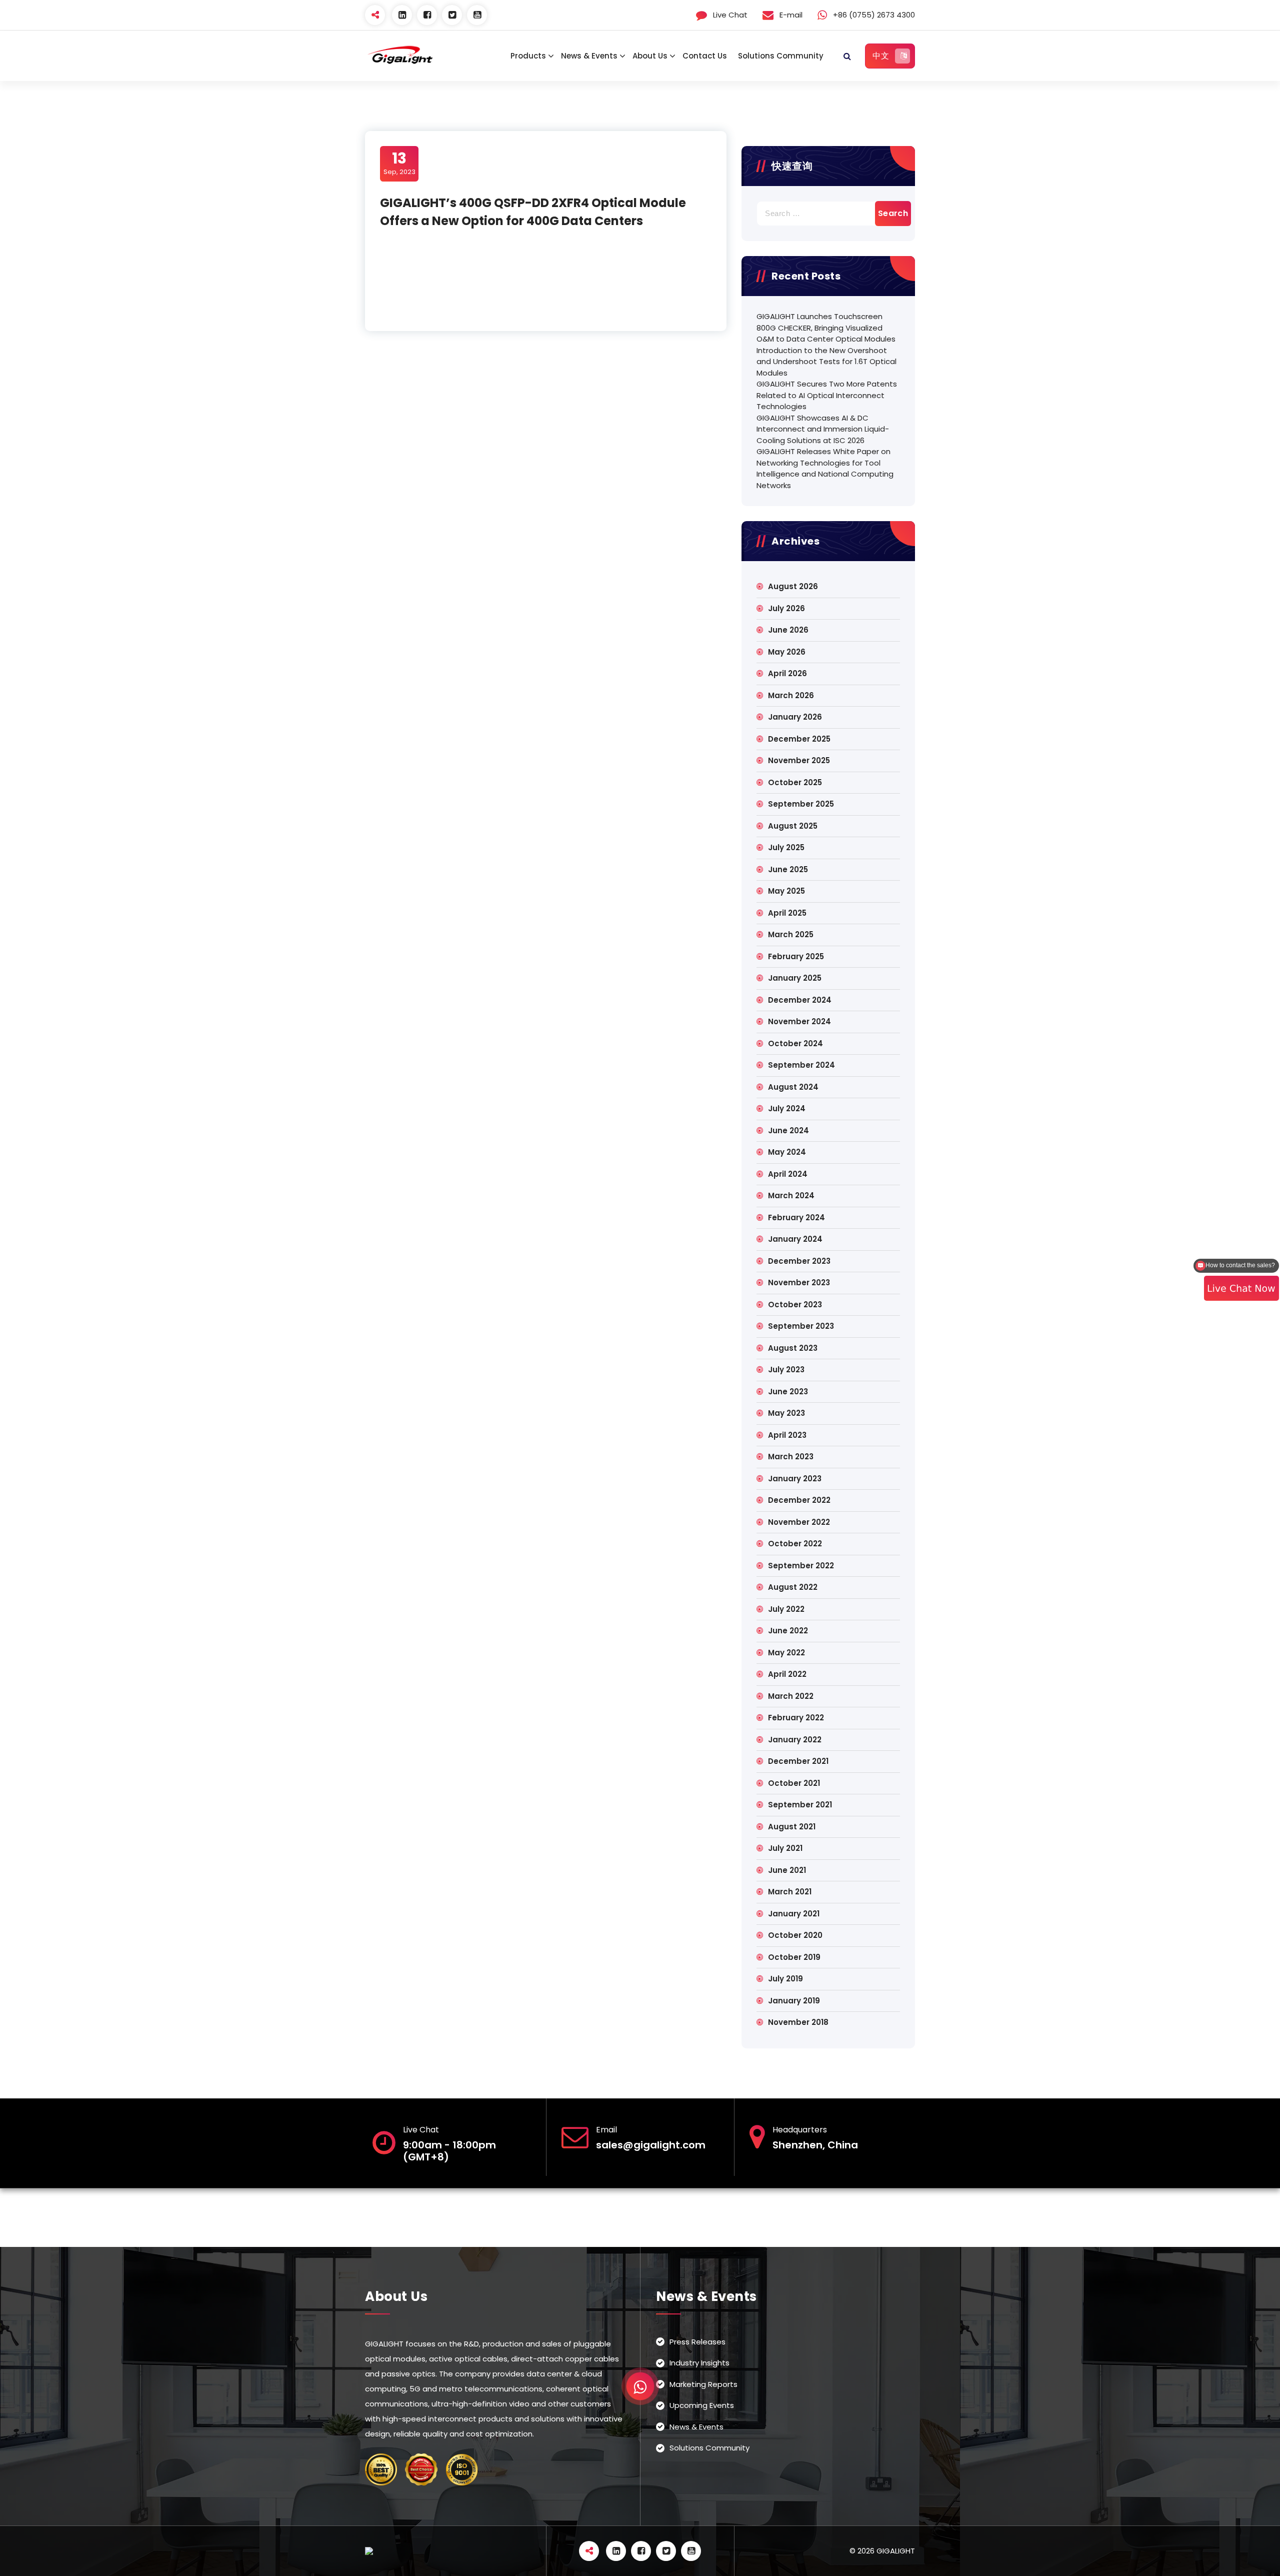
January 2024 (795, 1239)
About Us (650, 56)
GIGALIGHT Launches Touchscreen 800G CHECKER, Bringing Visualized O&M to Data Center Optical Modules (826, 328)
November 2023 (799, 1282)
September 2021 (800, 1805)
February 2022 (796, 1718)
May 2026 (787, 652)
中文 (881, 56)
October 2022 (795, 1544)
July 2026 (786, 608)
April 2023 (787, 1435)
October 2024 (795, 1043)
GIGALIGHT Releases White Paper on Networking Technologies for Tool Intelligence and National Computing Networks (825, 468)
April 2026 (787, 673)
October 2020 (795, 1935)
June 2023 (788, 1392)
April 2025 (787, 913)
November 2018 (798, 2022)
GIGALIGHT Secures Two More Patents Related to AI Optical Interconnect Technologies (827, 395)
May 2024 (787, 1152)
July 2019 (785, 1979)
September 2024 (801, 1065)
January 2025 (795, 978)
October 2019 (794, 1957)
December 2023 (799, 1261)
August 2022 (793, 1587)
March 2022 (791, 1696)
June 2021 (787, 1870)
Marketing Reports (703, 2384)
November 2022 (799, 1522)
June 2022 (788, 1631)
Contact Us (705, 56)
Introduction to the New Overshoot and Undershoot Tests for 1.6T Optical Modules (826, 362)
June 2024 (788, 1130)
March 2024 (791, 1195)
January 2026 (795, 717)
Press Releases (697, 2342)
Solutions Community (781, 56)
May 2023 (786, 1413)
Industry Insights (699, 2363)
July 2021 (785, 1848)
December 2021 (798, 1761)
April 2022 (787, 1674)
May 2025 (786, 891)
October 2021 (794, 1783)
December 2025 (799, 739)
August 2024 (793, 1087)
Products (528, 56)
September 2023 (801, 1326)
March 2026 (791, 695)
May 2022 (786, 1653)
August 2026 (793, 586)
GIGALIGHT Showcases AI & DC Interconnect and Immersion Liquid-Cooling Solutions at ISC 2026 (823, 429)
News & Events (589, 56)
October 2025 (795, 782)
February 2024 (796, 1217)
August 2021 (792, 1827)
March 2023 (791, 1457)
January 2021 (794, 1914)
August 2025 (793, 826)
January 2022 (795, 1740)
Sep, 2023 (399, 163)
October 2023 (795, 1305)
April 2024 (788, 1174)
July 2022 (786, 1609)
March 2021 (790, 1892)
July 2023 (786, 1370)
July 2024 (787, 1108)
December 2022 (799, 1500)
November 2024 (799, 1021)
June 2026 (788, 630)
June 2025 (788, 869)
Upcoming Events (702, 2406)
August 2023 (793, 1348)
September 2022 (801, 1566)
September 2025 (801, 804)
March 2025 (791, 934)
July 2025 (786, 847)
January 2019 (794, 2001)
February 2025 (796, 956)
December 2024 (800, 1000)
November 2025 (799, 760)
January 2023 (795, 1479)
